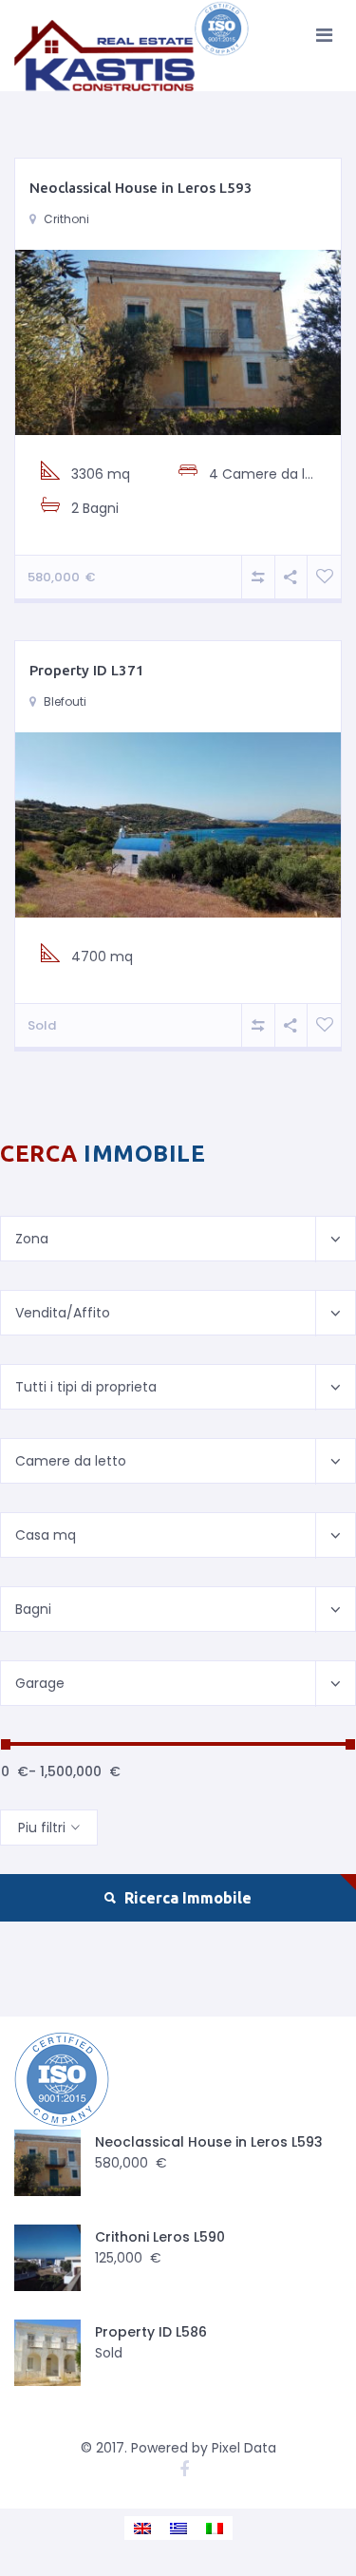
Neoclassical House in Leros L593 (141, 188)
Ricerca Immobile (186, 1898)
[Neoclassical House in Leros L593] (178, 341)
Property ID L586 (151, 2332)
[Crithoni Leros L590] (47, 2258)
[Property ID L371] (178, 824)
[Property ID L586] (47, 2353)
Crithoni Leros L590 (160, 2237)
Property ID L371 (87, 670)
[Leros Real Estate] (133, 46)
